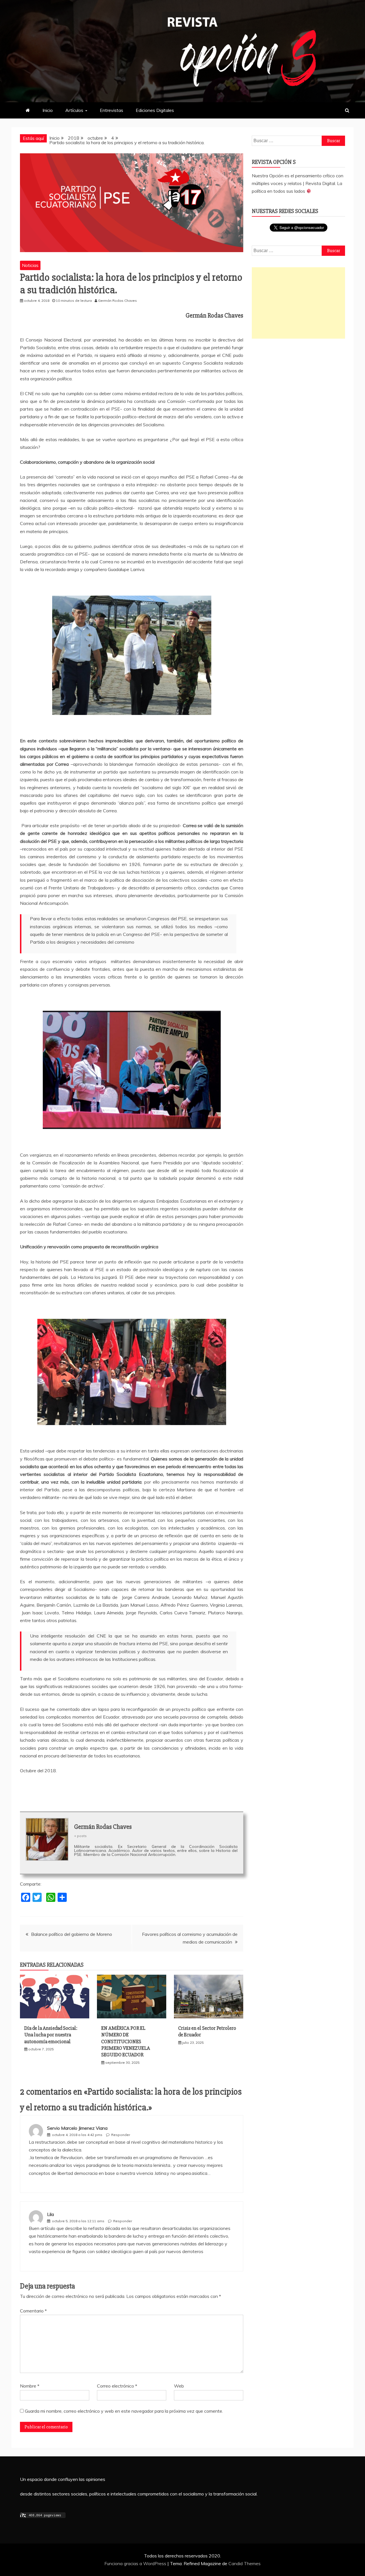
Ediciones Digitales (155, 110)
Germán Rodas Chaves (103, 1827)
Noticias (30, 265)
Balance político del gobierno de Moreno (72, 1934)
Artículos (74, 110)
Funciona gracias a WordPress (136, 2563)
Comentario (33, 2311)
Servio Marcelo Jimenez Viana (77, 2128)
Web (179, 2386)
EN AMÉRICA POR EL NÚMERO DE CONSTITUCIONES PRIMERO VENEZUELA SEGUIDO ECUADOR (126, 2041)
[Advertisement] (298, 303)
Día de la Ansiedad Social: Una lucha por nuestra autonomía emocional (51, 2035)
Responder (121, 2135)
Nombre (30, 2386)
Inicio (48, 110)
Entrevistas (111, 110)
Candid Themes (245, 2563)
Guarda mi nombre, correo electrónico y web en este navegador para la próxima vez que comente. (124, 2411)
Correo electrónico (117, 2386)
